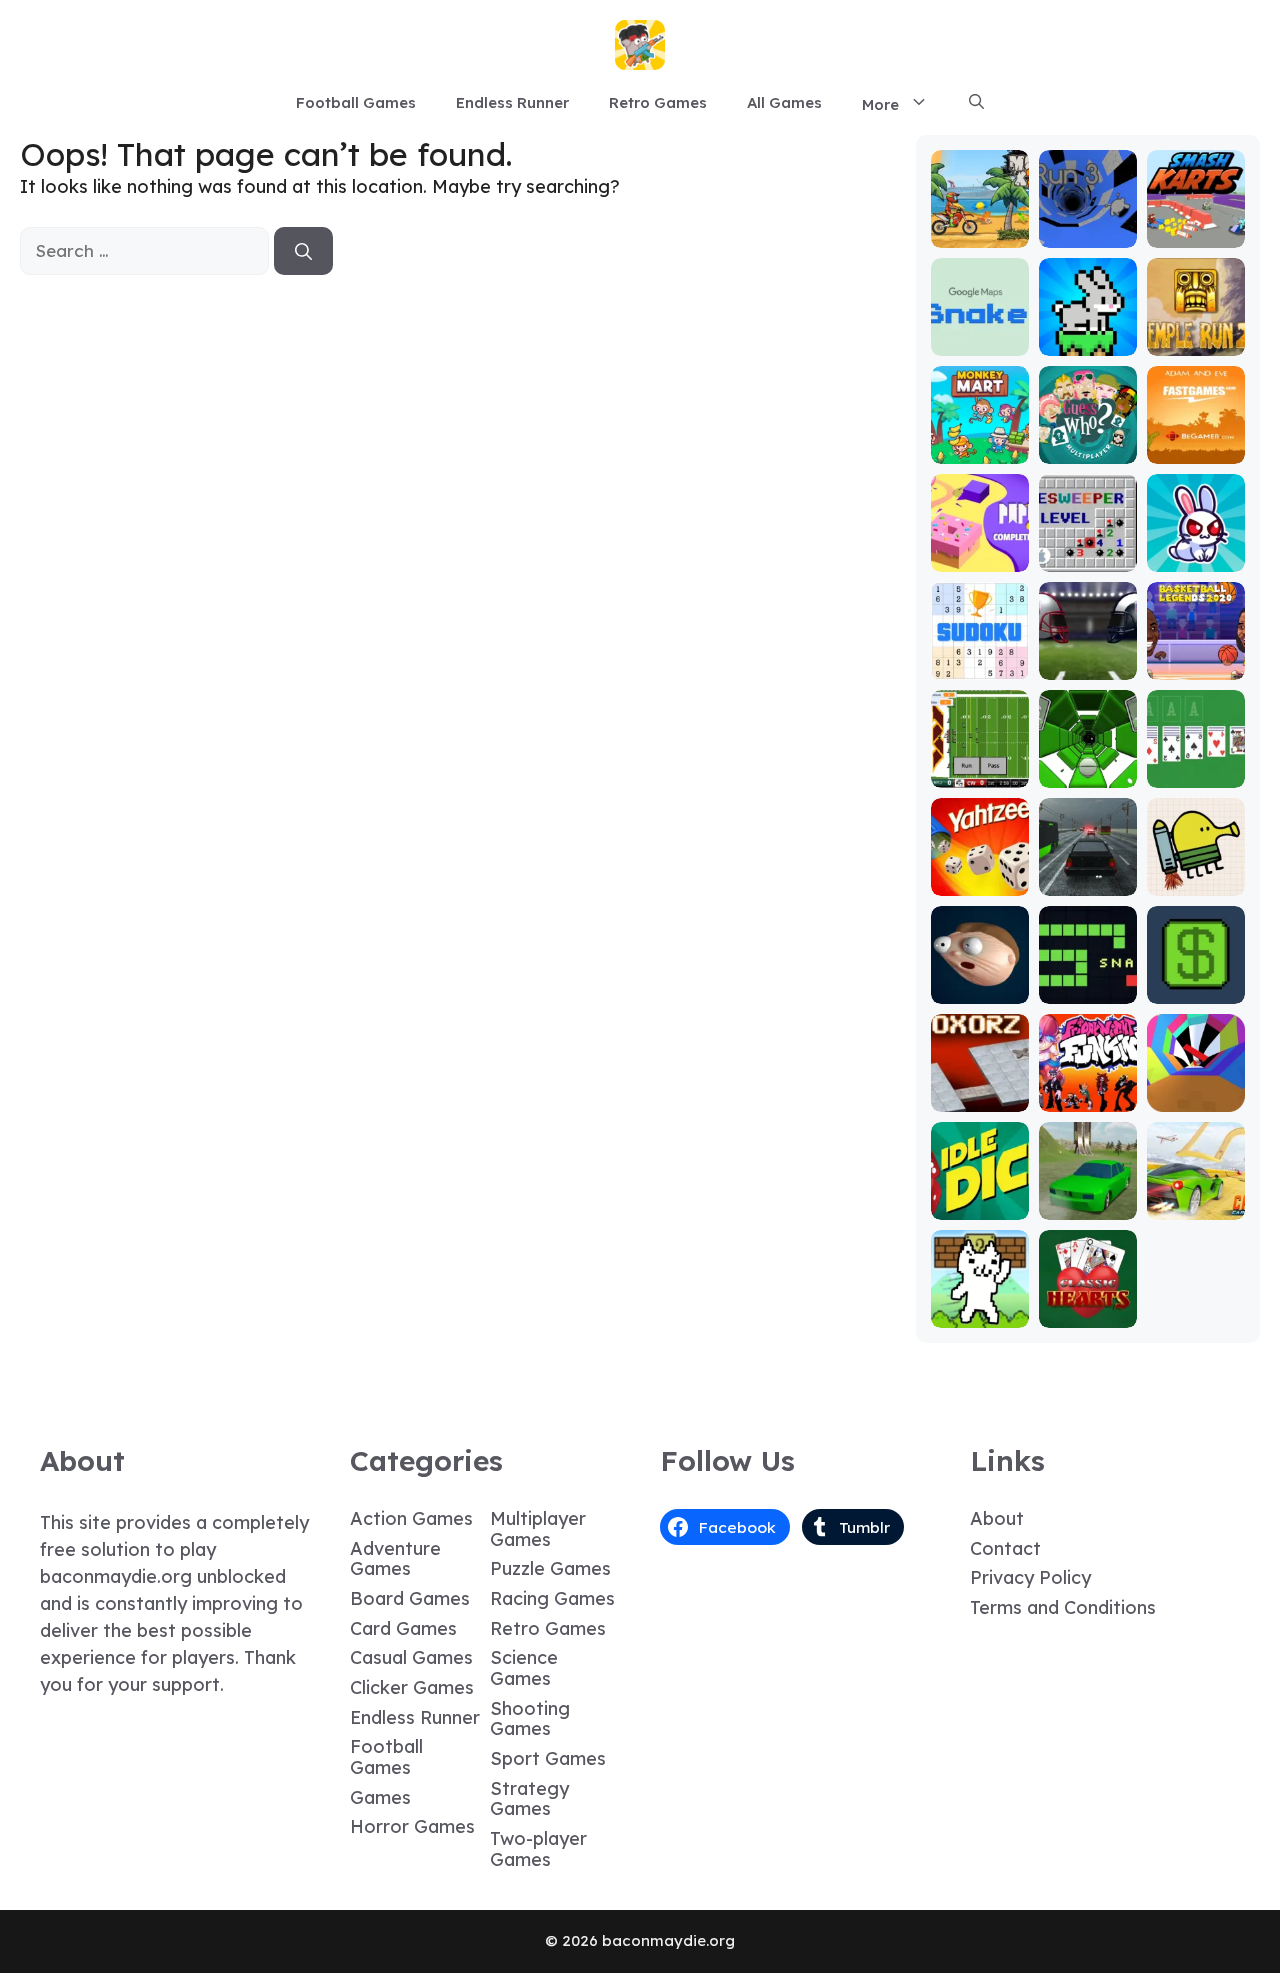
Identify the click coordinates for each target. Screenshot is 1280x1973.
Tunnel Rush (1195, 1088)
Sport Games (548, 1758)
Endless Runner (512, 102)
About (997, 1518)
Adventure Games (395, 1559)
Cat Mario (980, 1313)
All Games (784, 102)
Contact (1005, 1548)
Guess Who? (1088, 440)
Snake (1087, 989)
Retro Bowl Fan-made (979, 764)
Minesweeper (1088, 548)
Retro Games (658, 102)
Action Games (411, 1518)
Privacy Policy (1030, 1577)
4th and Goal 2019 (1087, 656)
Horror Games (412, 1826)
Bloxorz (980, 1097)
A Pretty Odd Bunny (1195, 548)
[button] (976, 103)
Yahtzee (979, 881)
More (880, 104)
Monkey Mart (980, 440)
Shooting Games (530, 1719)
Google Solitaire (1196, 764)
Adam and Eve (1196, 440)
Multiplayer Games (538, 1529)
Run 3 (1087, 233)
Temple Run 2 (1195, 332)
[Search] (303, 251)
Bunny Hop (1087, 341)
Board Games (410, 1598)
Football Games (356, 102)
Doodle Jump (1196, 872)
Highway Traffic (1088, 872)
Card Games (403, 1628)
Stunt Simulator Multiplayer (1087, 1178)
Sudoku (979, 665)
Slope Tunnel (1087, 764)
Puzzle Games (550, 1568)
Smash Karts (1196, 224)
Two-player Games (538, 1849)
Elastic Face (979, 980)
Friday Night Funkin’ (1088, 1079)
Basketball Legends (1196, 656)
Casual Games (411, 1657)
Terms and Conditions (1063, 1607)
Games (380, 1797)
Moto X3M (980, 233)
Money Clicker (1196, 980)
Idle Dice (979, 1205)
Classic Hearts (1087, 1304)
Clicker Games (412, 1687)
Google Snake (979, 332)
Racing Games (552, 1598)
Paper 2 (980, 557)
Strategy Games (529, 1799)
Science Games (524, 1668)
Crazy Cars (1195, 1196)
